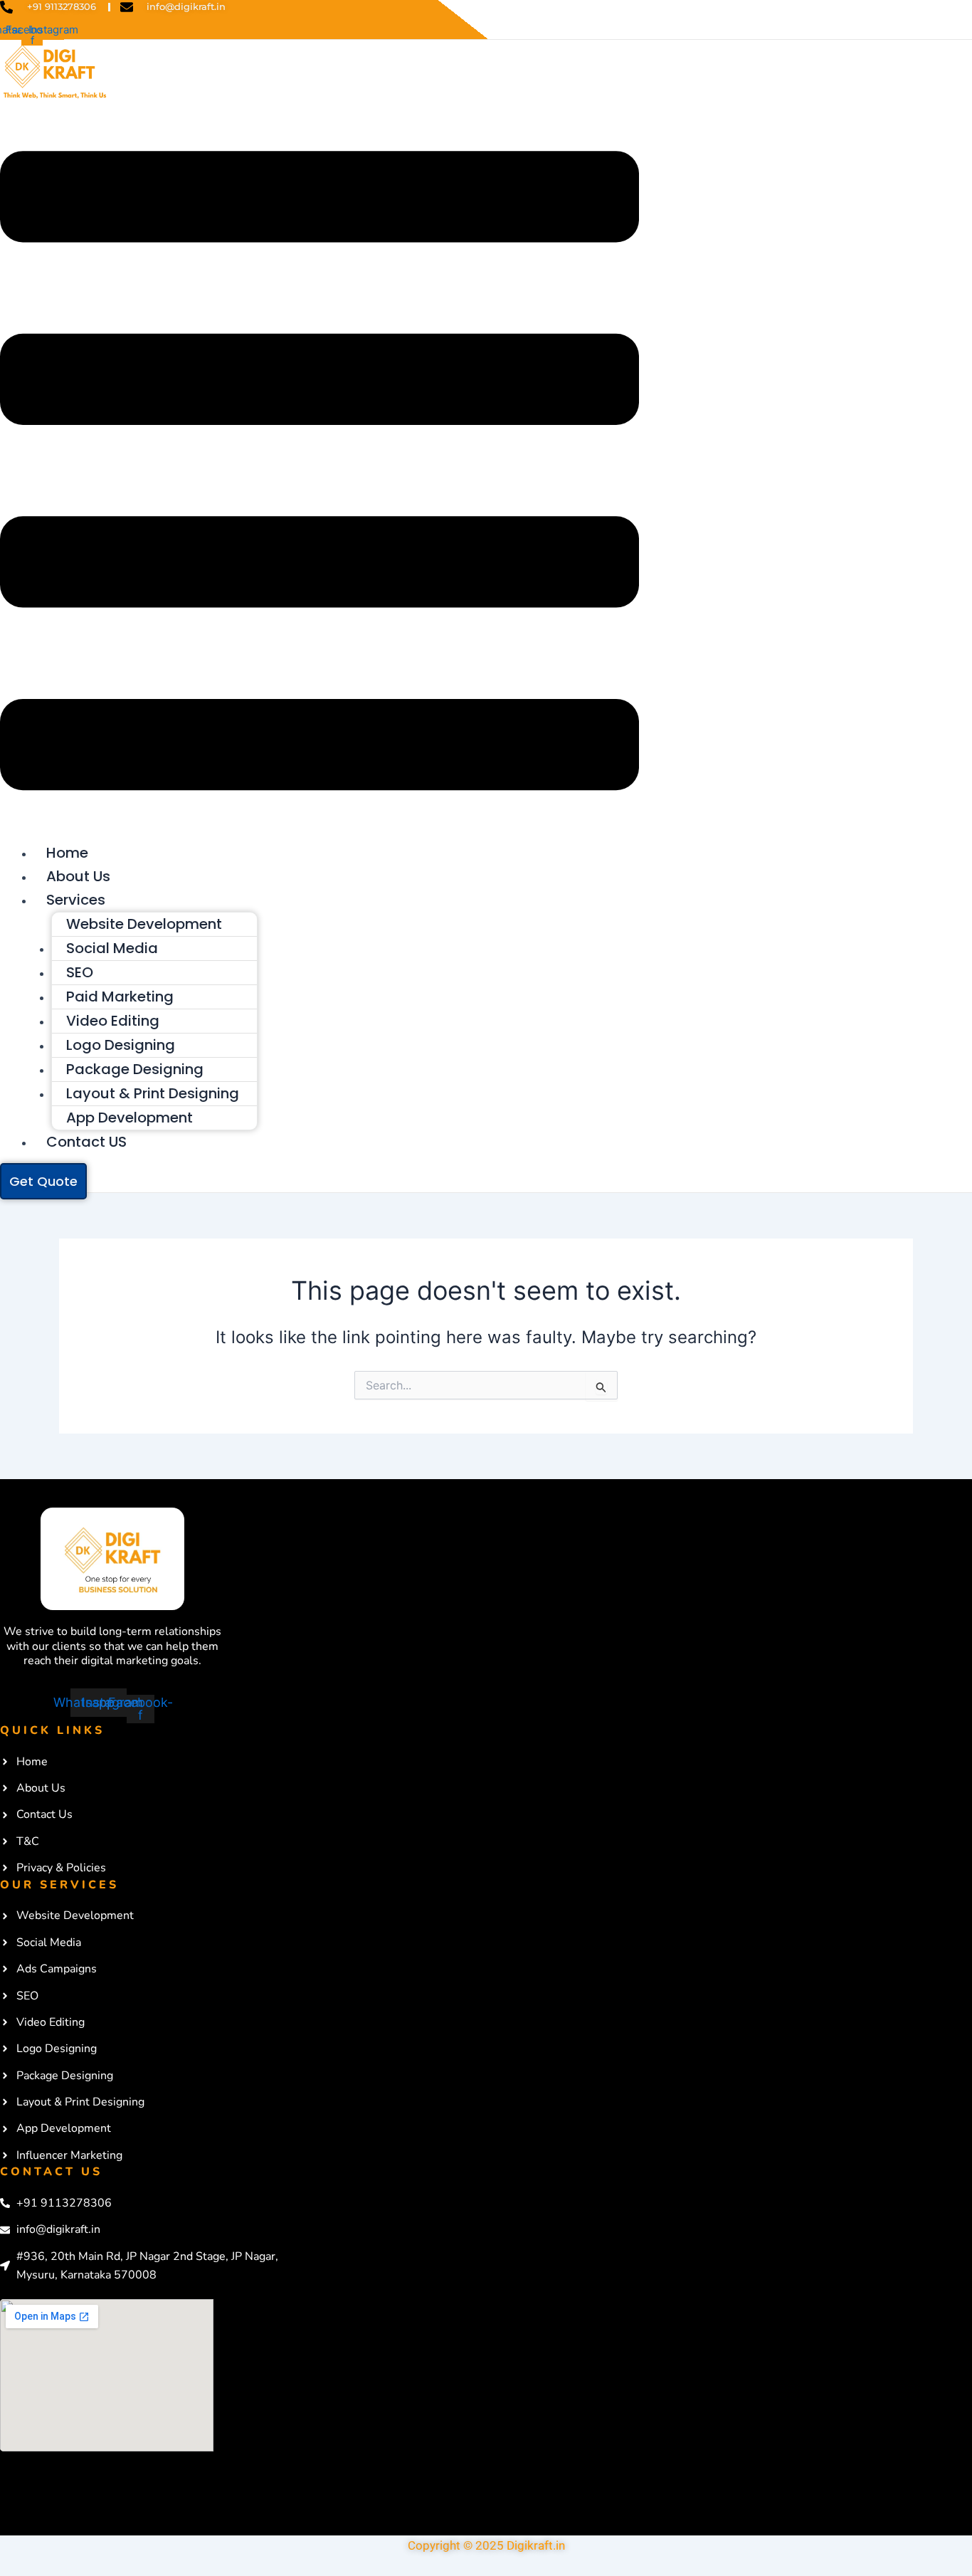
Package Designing (135, 1069)
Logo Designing (121, 1045)
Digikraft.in (536, 2545)
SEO (80, 972)
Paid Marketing (120, 997)
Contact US (86, 1142)
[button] (319, 473)
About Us (78, 876)
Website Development (144, 924)
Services (76, 900)
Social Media (112, 948)
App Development (130, 1118)
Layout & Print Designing (153, 1093)
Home (67, 853)
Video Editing (113, 1021)
